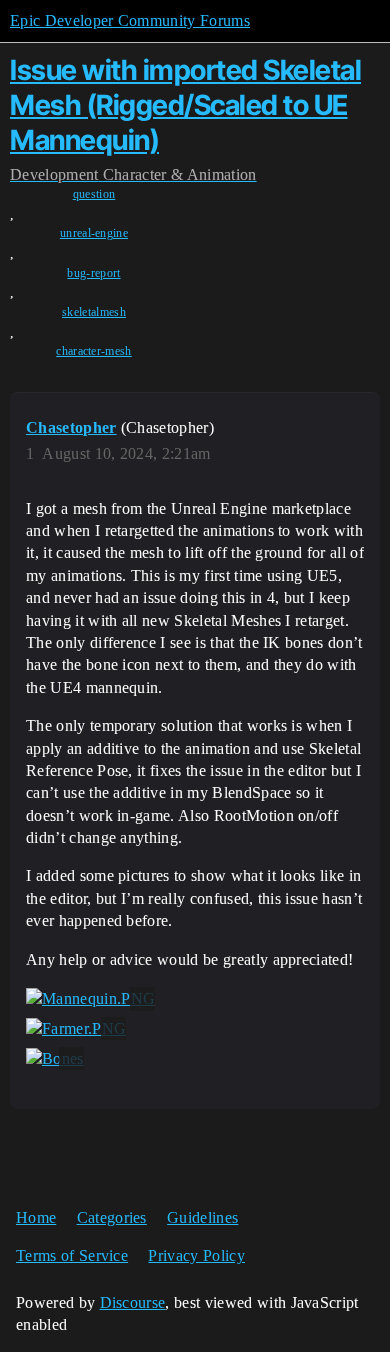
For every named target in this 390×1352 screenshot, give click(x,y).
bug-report (93, 273)
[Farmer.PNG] (76, 1029)
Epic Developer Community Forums (130, 20)
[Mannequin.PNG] (90, 999)
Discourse (133, 1302)
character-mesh (93, 351)
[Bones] (55, 1059)
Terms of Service (72, 1255)
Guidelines (202, 1217)
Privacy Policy (196, 1255)
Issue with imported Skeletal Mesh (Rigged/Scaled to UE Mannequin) (185, 105)
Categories (112, 1217)
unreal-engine (94, 233)
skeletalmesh (94, 312)
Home (36, 1217)
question (94, 194)
